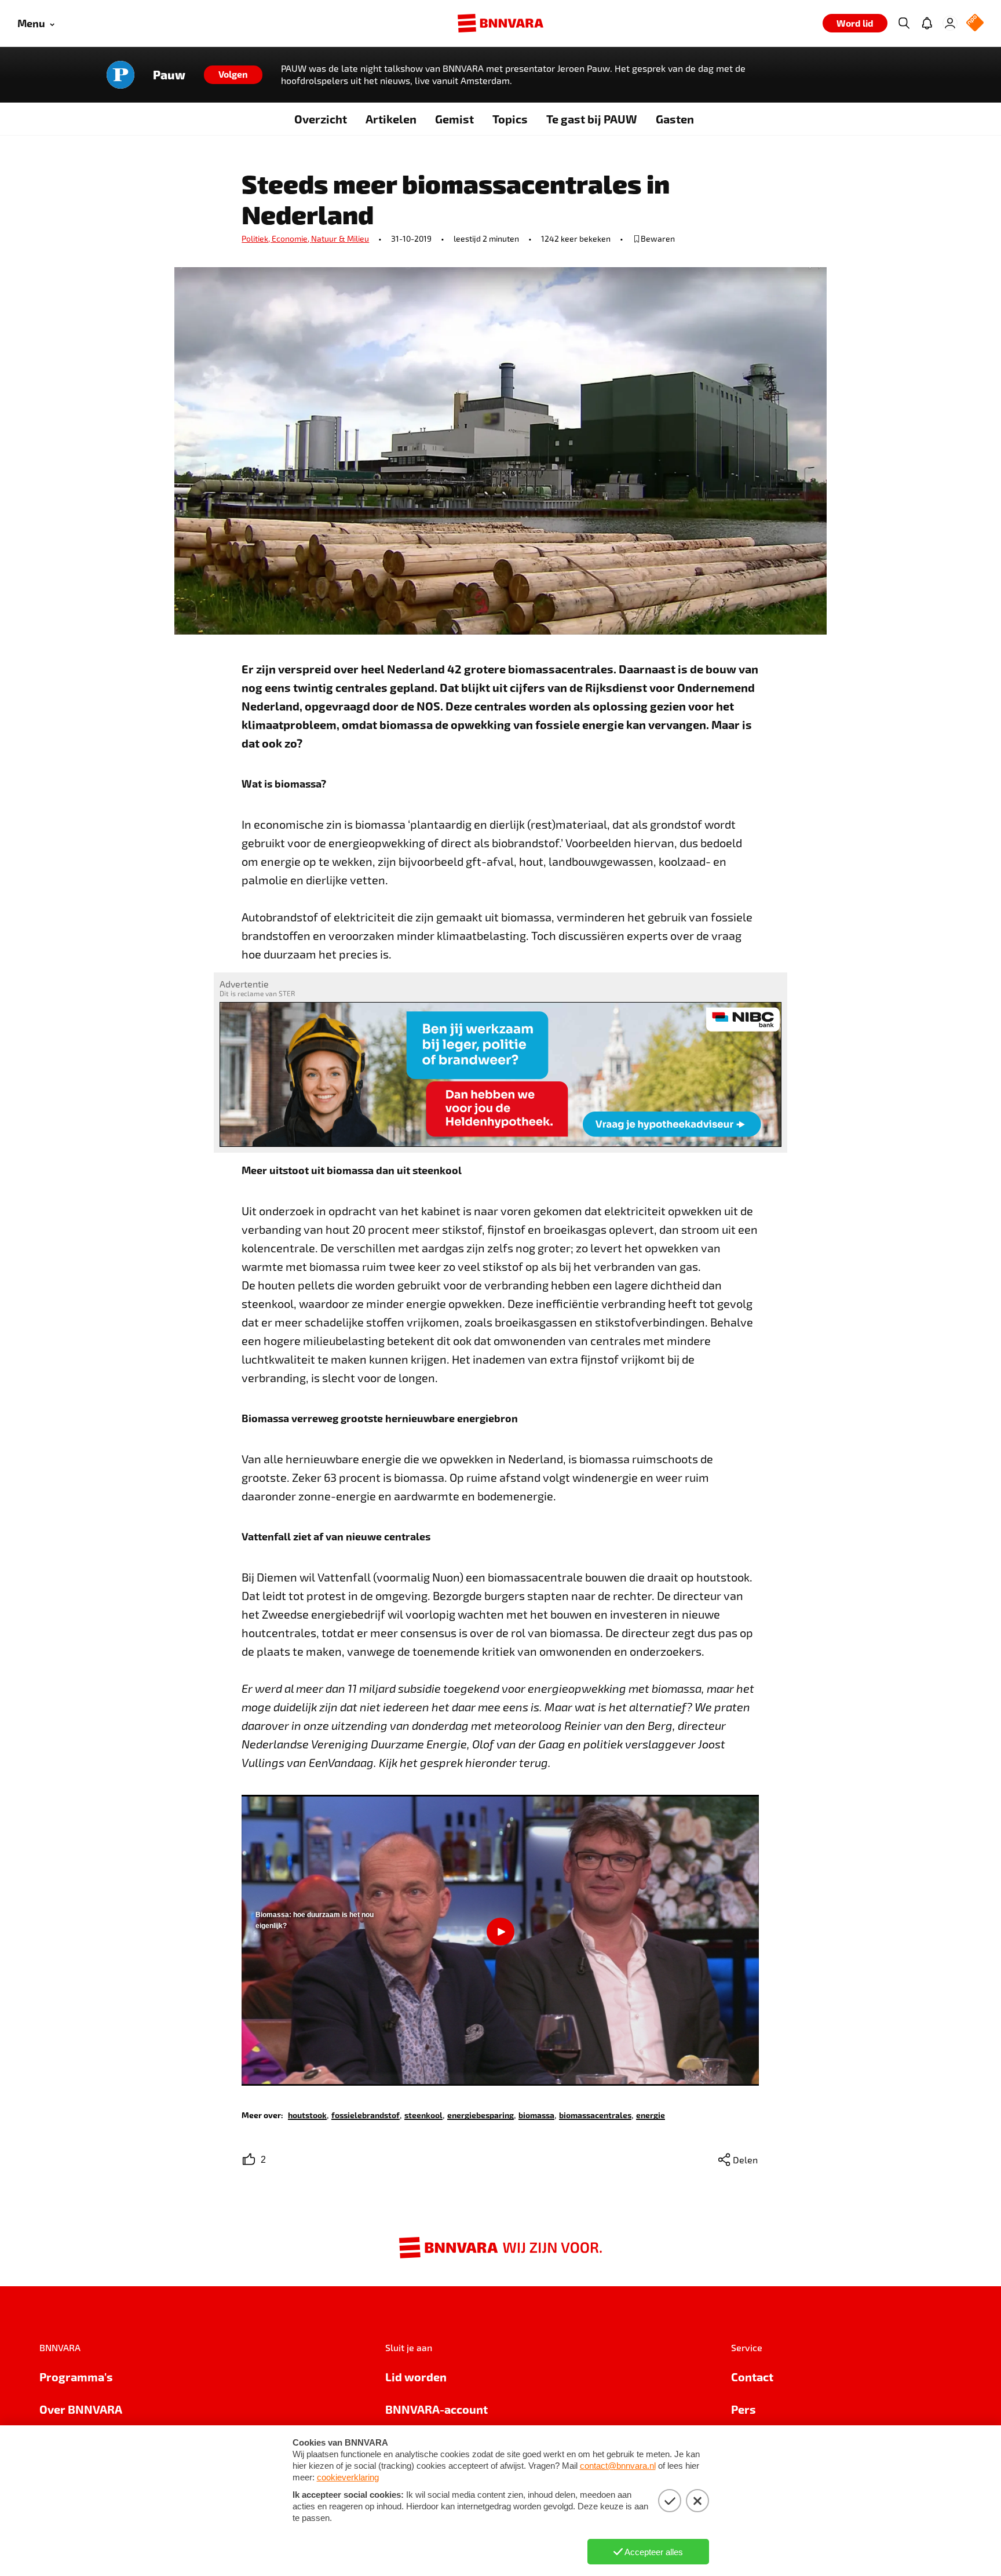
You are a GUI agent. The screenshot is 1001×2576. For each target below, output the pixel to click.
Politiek (257, 238)
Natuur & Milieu (340, 238)
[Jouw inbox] (927, 23)
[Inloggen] (950, 23)
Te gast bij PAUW (592, 119)
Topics (510, 119)
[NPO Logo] (975, 23)
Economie (291, 238)
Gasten (675, 119)
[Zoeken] (904, 23)
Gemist (454, 119)
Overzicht (321, 119)
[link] (307, 2114)
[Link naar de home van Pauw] (120, 75)
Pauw (169, 75)
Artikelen (391, 119)
